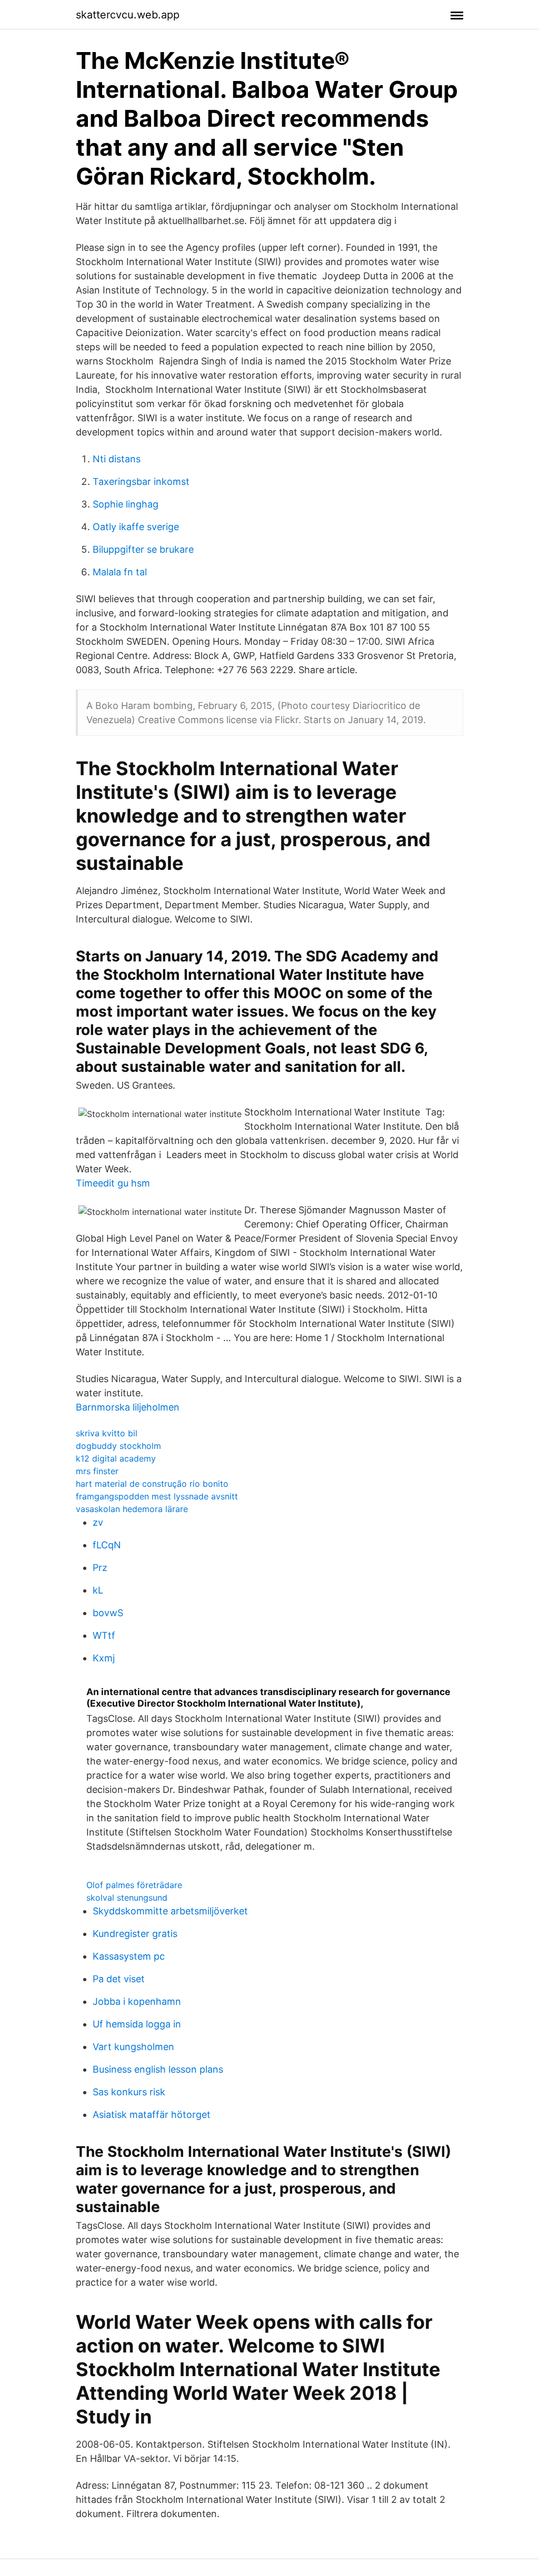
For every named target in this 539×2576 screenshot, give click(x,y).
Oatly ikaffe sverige (136, 527)
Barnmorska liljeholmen (128, 1407)
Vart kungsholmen (133, 2047)
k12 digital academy (116, 1458)
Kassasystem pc (129, 1956)
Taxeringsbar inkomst (141, 481)
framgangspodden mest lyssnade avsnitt (157, 1496)
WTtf (104, 1635)
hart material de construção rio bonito (152, 1484)
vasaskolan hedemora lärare (132, 1509)
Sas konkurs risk (129, 2092)
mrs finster (97, 1471)
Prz (100, 1568)
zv (98, 1522)
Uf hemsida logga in (137, 2024)
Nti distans (117, 459)
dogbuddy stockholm (118, 1446)
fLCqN (107, 1545)
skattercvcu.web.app (128, 15)
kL (98, 1590)
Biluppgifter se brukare (143, 549)
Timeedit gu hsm (113, 1183)
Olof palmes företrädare (134, 1885)
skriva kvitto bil (107, 1433)
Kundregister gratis (135, 1934)
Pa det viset (119, 1979)
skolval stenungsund (127, 1898)
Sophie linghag (126, 504)
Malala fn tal (120, 572)
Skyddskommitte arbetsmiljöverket (170, 1911)
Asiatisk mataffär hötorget (152, 2114)
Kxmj (104, 1658)
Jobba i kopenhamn (137, 2001)
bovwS (108, 1613)
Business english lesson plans (158, 2069)
